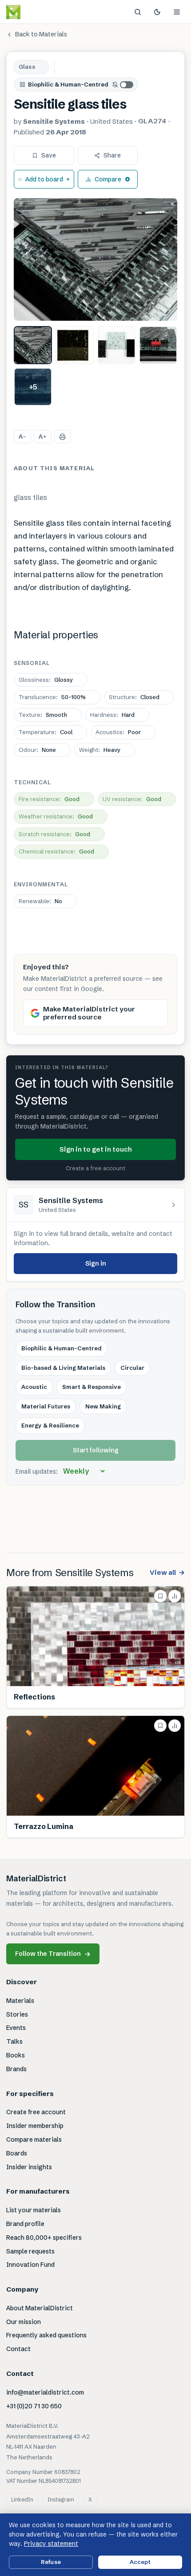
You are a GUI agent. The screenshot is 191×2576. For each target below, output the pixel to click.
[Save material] (160, 1596)
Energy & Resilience (50, 1425)
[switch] (123, 85)
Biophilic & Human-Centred (68, 84)
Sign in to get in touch (96, 1149)
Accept (140, 2562)
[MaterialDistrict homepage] (33, 12)
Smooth (43, 715)
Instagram (61, 2499)
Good (49, 799)
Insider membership (35, 2126)
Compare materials (34, 2139)
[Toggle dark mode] (157, 12)
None (37, 750)
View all (167, 1572)
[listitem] (33, 345)
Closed (134, 697)
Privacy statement (51, 2544)
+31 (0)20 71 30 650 (34, 2406)
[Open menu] (177, 12)
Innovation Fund (30, 2265)
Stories (17, 2014)
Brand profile (25, 2224)
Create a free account (95, 1168)
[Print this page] (62, 437)
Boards (17, 2153)
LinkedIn (22, 2499)
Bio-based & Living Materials (63, 1368)
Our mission (24, 2322)
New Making (103, 1406)
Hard (112, 715)
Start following (96, 1450)
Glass (27, 67)
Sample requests (30, 2251)
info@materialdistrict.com (45, 2392)
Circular (132, 1368)
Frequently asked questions (46, 2335)
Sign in (96, 1263)
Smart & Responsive (92, 1387)
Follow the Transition (53, 1954)
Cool (46, 732)
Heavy (100, 750)
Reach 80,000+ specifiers (44, 2238)
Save (49, 155)
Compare (108, 179)
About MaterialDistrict (40, 2308)
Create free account (36, 2112)
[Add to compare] (175, 1596)
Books (16, 2055)
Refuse (51, 2562)
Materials (20, 2001)
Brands (16, 2069)
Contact (18, 2349)
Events (16, 2028)
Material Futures (46, 1406)
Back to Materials (41, 34)
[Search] (138, 12)
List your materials (34, 2210)
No (40, 901)
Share (112, 155)
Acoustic (34, 1387)
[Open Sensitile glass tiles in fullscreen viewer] (95, 260)
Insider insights (29, 2167)
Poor (118, 732)
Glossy (46, 680)
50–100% (52, 697)
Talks (14, 2041)
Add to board (44, 179)
